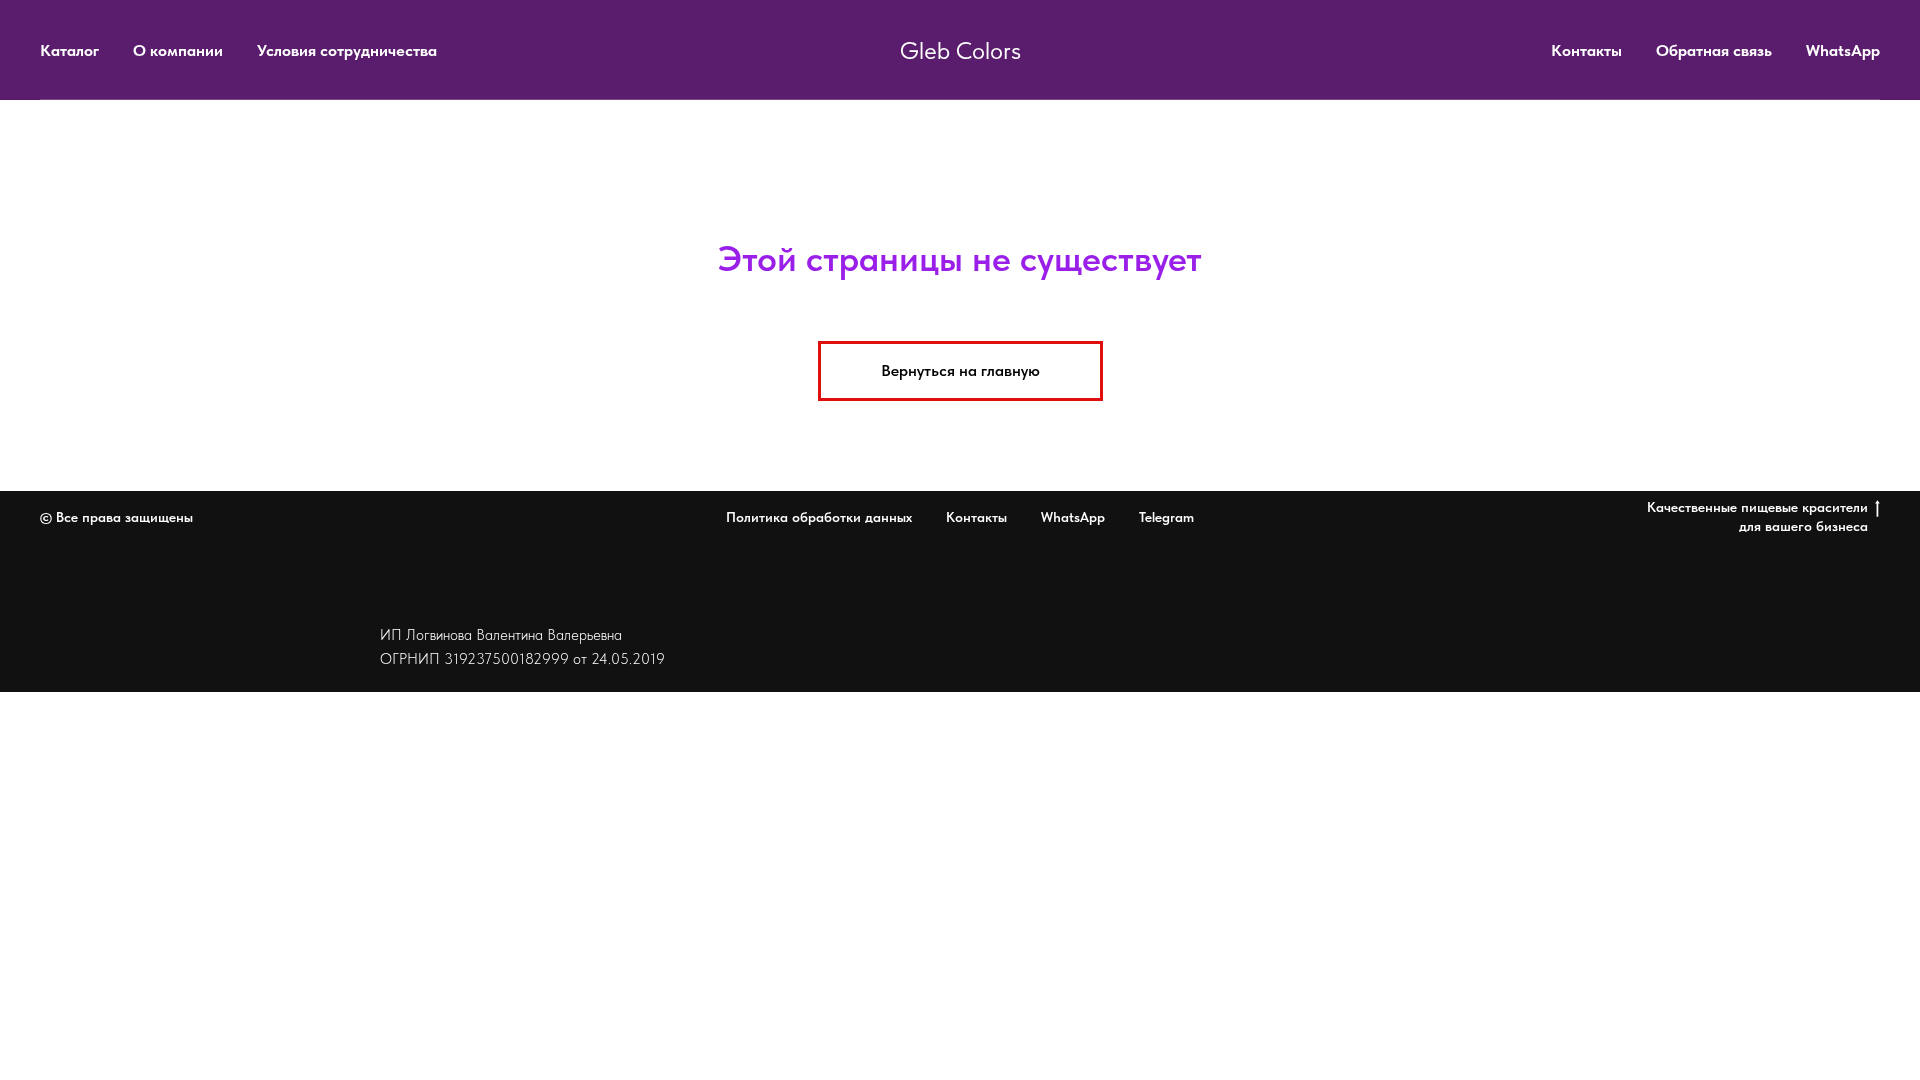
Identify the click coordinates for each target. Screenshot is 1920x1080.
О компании (178, 50)
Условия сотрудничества (347, 50)
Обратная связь (1714, 50)
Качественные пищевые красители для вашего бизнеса (1757, 516)
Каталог (69, 50)
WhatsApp (1843, 50)
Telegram (1166, 517)
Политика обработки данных (819, 517)
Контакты (1586, 50)
